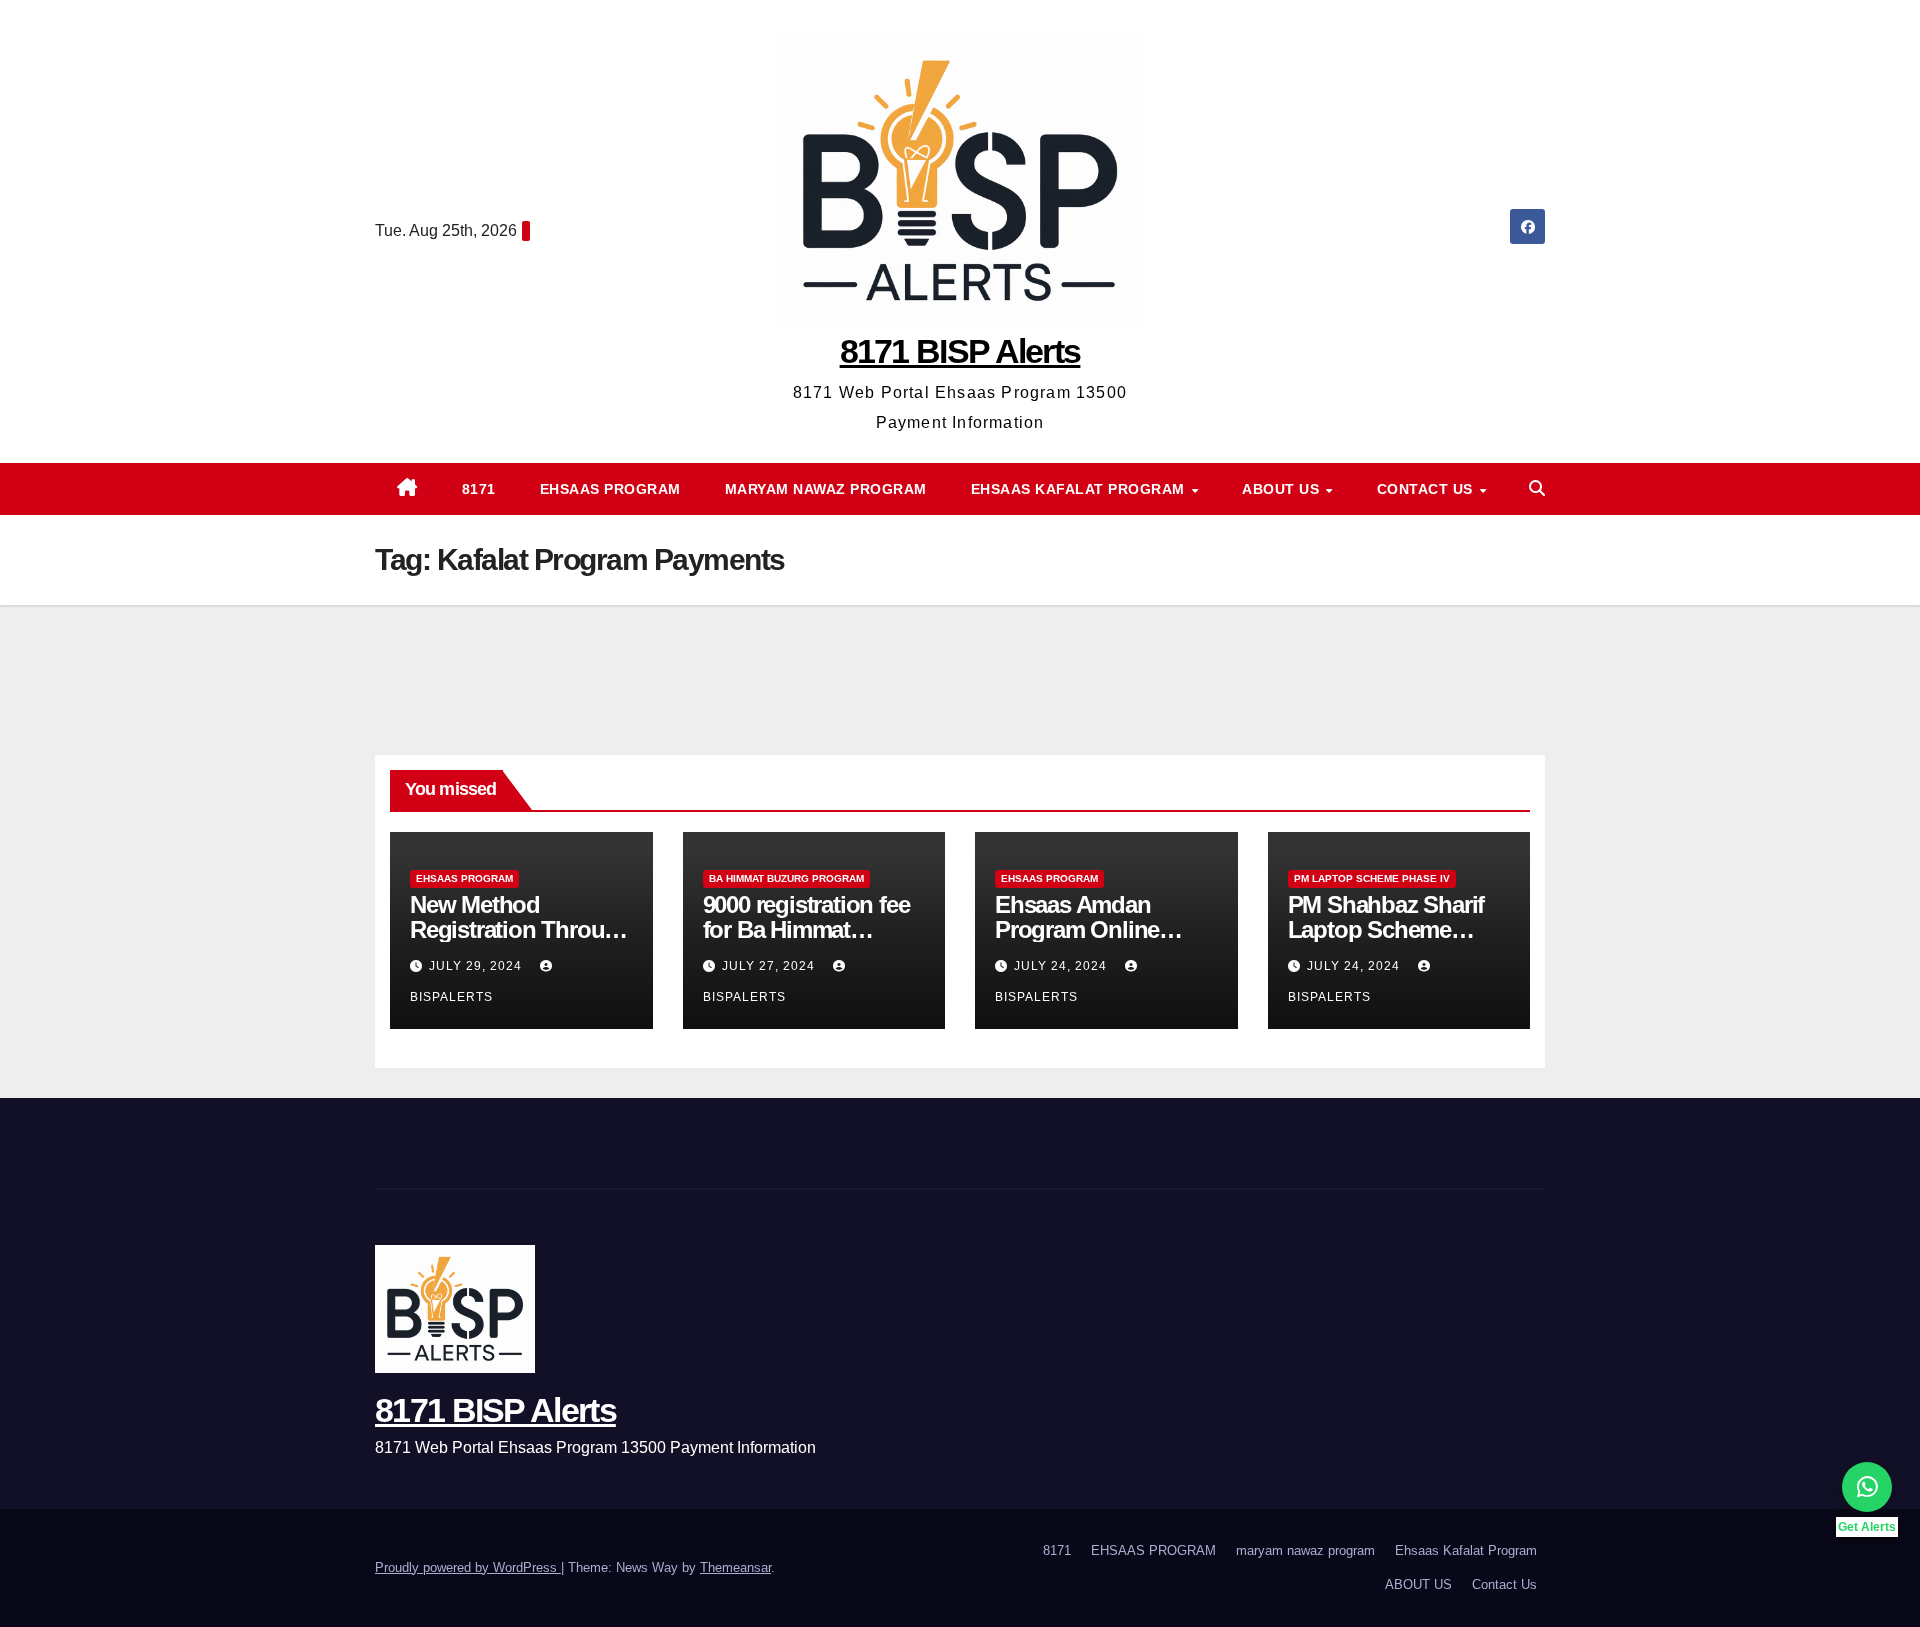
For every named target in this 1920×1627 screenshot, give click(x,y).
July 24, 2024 (1062, 966)
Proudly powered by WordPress (468, 1567)
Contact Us (1427, 489)
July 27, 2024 (770, 966)
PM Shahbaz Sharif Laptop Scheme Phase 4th (1386, 929)
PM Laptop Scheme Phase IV (1372, 878)
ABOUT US (1283, 489)
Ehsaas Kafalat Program (1080, 489)
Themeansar (735, 1567)
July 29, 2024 (477, 966)
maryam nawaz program (826, 489)
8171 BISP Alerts (960, 351)
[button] (1537, 488)
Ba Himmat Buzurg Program (786, 878)
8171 (479, 489)
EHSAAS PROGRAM (610, 489)
